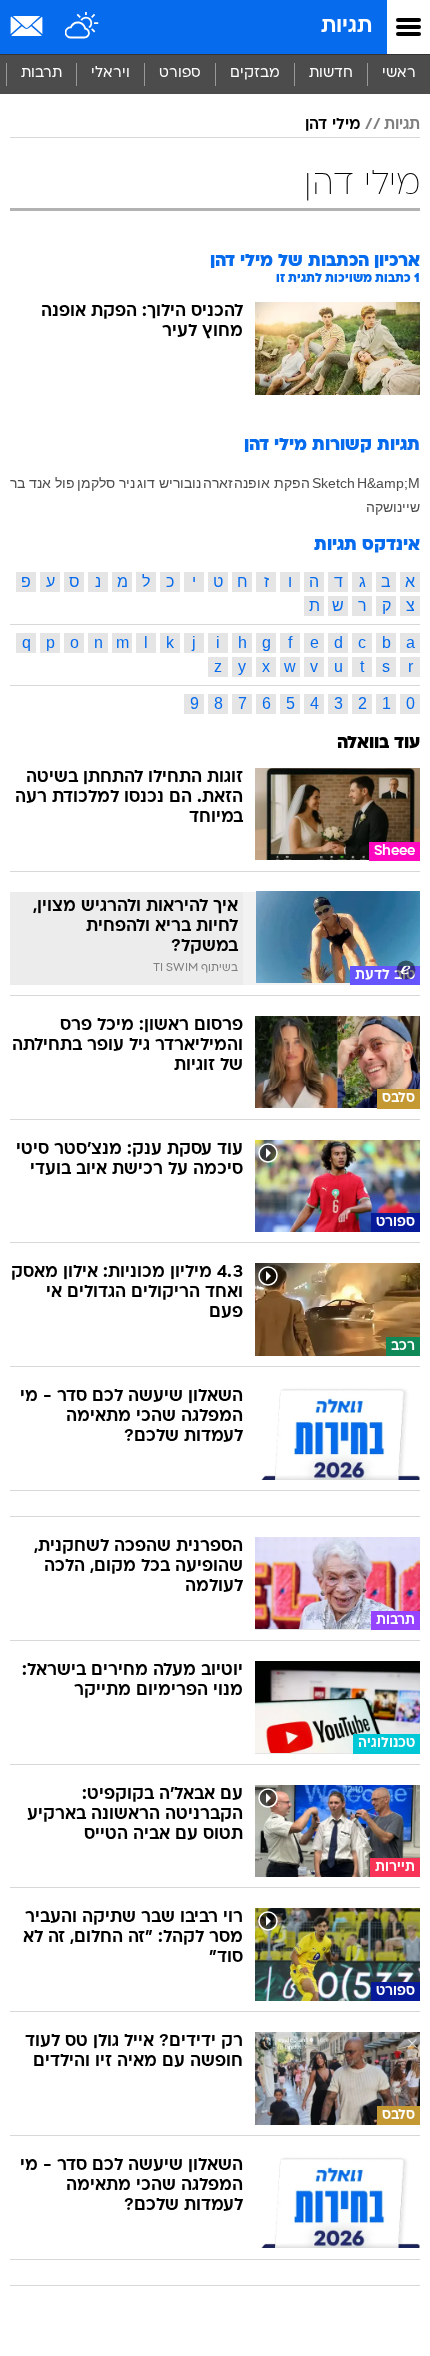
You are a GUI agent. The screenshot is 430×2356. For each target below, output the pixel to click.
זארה (218, 483)
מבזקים (255, 73)
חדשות (331, 73)
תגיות (346, 26)
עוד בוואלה (378, 743)
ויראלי (110, 73)
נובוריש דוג (169, 483)
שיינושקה (393, 507)
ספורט (180, 73)
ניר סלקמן (106, 483)
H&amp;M (388, 483)
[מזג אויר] (82, 27)
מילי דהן (332, 125)
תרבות (41, 73)
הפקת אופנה (272, 483)
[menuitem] (330, 74)
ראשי (399, 73)
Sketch (333, 483)
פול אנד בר (42, 483)
